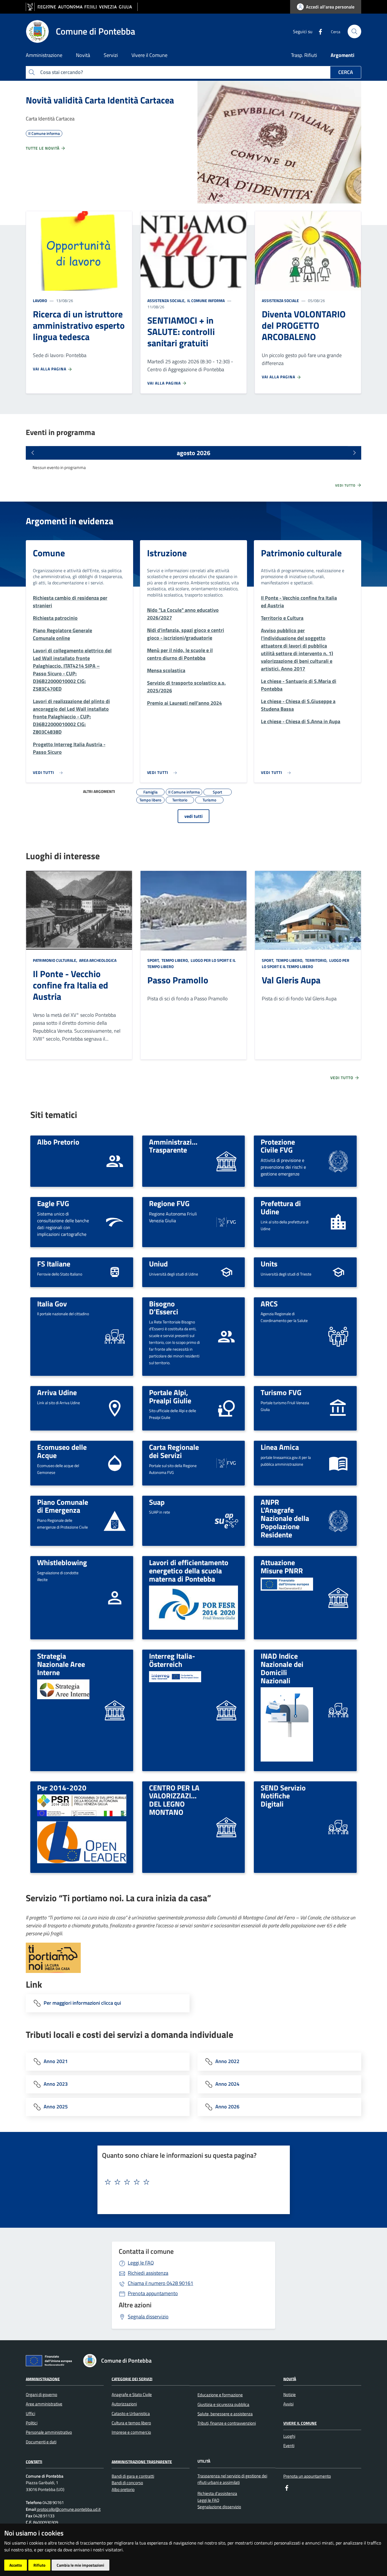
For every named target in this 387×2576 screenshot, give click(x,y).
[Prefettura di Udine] (338, 1222)
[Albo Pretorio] (115, 1161)
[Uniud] (226, 1272)
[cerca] (354, 31)
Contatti (34, 2461)
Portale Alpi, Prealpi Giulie (170, 1396)
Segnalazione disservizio (219, 2507)
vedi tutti (193, 816)
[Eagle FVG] (115, 1222)
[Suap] (226, 1521)
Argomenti (343, 55)
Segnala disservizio (148, 2317)
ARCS (269, 1304)
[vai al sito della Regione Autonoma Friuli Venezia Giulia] (82, 7)
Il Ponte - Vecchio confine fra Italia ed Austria (71, 985)
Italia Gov (52, 1304)
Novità (290, 2379)
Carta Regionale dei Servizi (174, 1451)
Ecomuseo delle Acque (62, 1451)
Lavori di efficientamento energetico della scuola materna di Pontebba (189, 1570)
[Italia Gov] (115, 1336)
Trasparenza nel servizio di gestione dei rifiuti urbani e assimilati (232, 2479)
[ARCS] (338, 1336)
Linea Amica (280, 1447)
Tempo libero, (175, 960)
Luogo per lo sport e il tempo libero (306, 963)
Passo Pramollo (178, 980)
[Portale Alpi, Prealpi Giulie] (226, 1408)
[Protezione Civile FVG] (338, 1161)
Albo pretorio (123, 2489)
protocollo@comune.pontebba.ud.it (68, 2509)
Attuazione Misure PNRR (282, 1566)
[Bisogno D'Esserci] (226, 1336)
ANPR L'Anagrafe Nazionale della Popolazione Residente (285, 1518)
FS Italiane (54, 1264)
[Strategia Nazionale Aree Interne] (115, 1710)
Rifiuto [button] (39, 2565)
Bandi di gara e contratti (133, 2476)
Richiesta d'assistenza (217, 2493)
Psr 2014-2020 (62, 1788)
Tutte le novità (43, 148)
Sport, (154, 960)
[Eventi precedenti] (33, 453)
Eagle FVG (53, 1203)
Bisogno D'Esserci (164, 1308)
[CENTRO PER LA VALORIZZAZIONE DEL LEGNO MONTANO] (226, 1827)
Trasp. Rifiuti (304, 55)
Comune (49, 553)
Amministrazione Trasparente (176, 1146)
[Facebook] (318, 31)
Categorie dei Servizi (132, 2379)
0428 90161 (160, 2283)
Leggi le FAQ (141, 2263)
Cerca (346, 72)
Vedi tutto (346, 485)
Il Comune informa (206, 301)
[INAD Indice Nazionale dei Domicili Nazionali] (338, 1710)
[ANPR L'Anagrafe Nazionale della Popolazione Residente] (338, 1520)
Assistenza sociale (280, 301)
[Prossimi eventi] (354, 453)
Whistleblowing (62, 1562)
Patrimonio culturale (301, 553)
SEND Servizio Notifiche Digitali (283, 1796)
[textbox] (192, 2182)
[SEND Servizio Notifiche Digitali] (338, 1827)
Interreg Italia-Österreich (172, 1660)
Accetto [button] (16, 2565)
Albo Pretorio (58, 1142)
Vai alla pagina (50, 369)
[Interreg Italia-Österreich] (226, 1710)
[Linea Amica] (338, 1463)
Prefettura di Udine (281, 1207)
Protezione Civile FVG (278, 1146)
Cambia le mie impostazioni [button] (80, 2565)
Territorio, (316, 960)
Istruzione (167, 553)
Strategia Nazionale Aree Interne (61, 1664)
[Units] (338, 1272)
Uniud (158, 1264)
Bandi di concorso (127, 2483)
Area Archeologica (97, 960)
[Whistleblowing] (115, 1597)
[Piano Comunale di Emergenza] (115, 1521)
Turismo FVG (281, 1392)
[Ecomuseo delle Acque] (115, 1463)
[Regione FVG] (226, 1222)
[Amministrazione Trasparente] (226, 1161)
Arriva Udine (57, 1392)
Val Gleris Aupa (291, 980)
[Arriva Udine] (115, 1408)
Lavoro (40, 301)
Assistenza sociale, (167, 301)
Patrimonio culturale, (56, 960)
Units (269, 1264)
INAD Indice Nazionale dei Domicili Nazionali (282, 1668)
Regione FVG (169, 1203)
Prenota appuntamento (153, 2293)
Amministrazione (43, 2379)
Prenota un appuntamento (307, 2476)
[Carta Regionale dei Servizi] (226, 1463)
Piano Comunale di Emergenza (63, 1506)
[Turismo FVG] (338, 1408)
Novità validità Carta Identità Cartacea (100, 100)
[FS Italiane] (115, 1272)
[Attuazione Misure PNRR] (338, 1597)
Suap (157, 1502)
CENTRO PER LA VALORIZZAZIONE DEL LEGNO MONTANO (177, 1800)
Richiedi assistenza (148, 2273)
